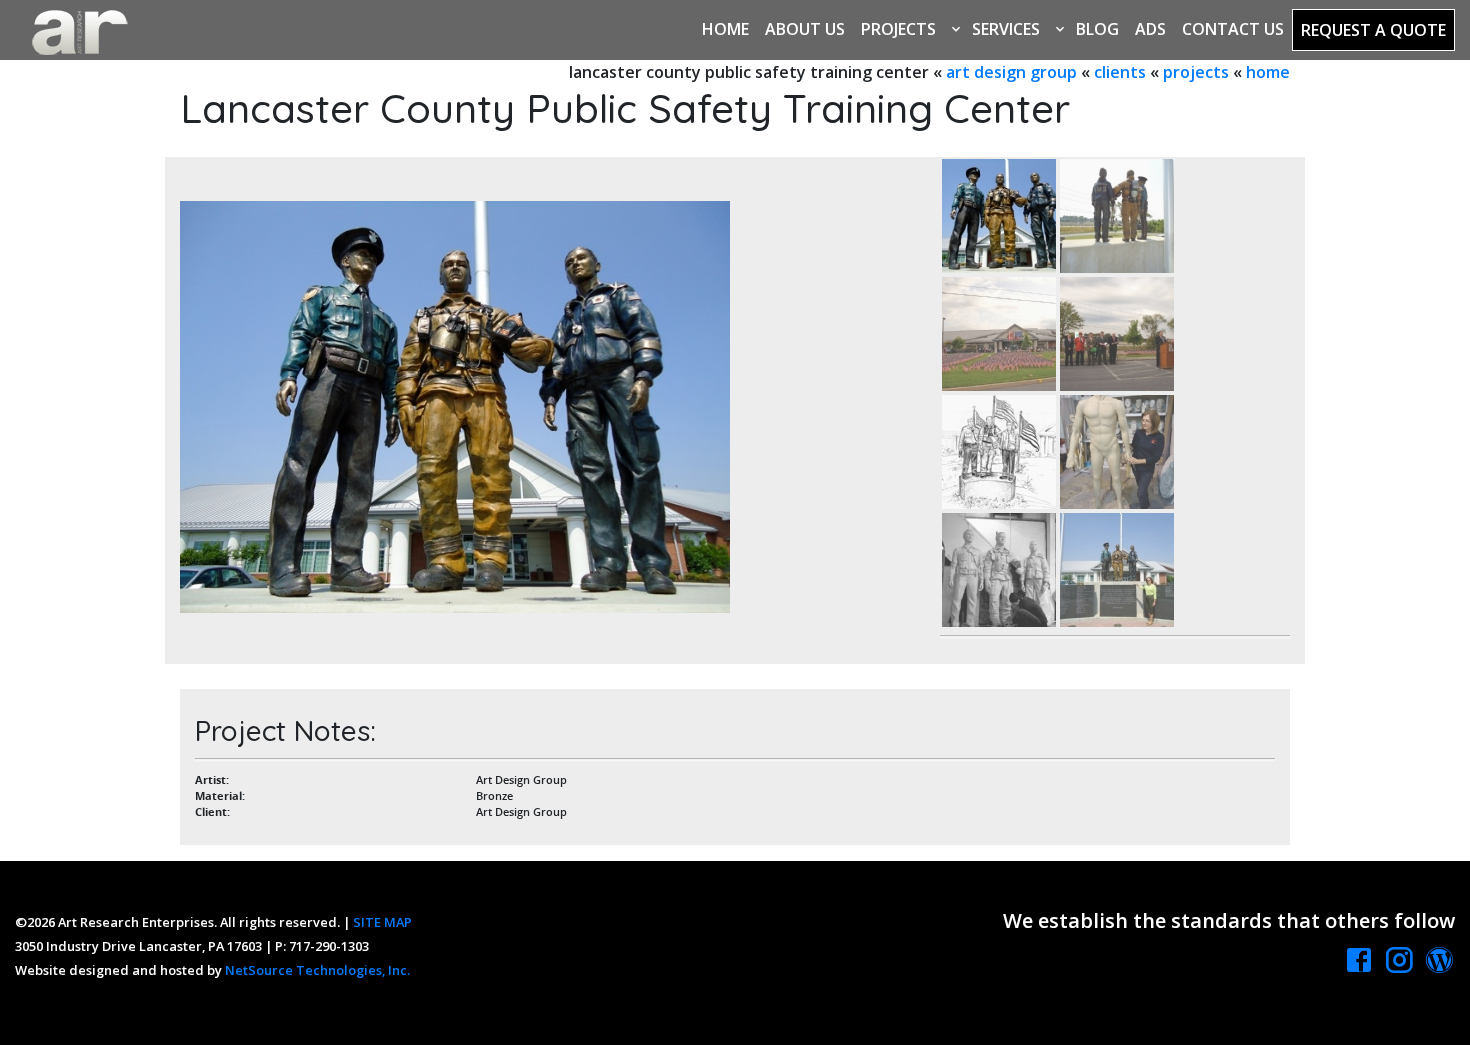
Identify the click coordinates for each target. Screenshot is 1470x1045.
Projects (898, 29)
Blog (1097, 29)
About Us (805, 29)
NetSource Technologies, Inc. (317, 970)
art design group (1011, 72)
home (1268, 72)
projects (1196, 72)
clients (1120, 72)
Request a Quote (1373, 30)
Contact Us (1233, 29)
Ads (1150, 29)
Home (725, 29)
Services (1006, 29)
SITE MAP (382, 922)
